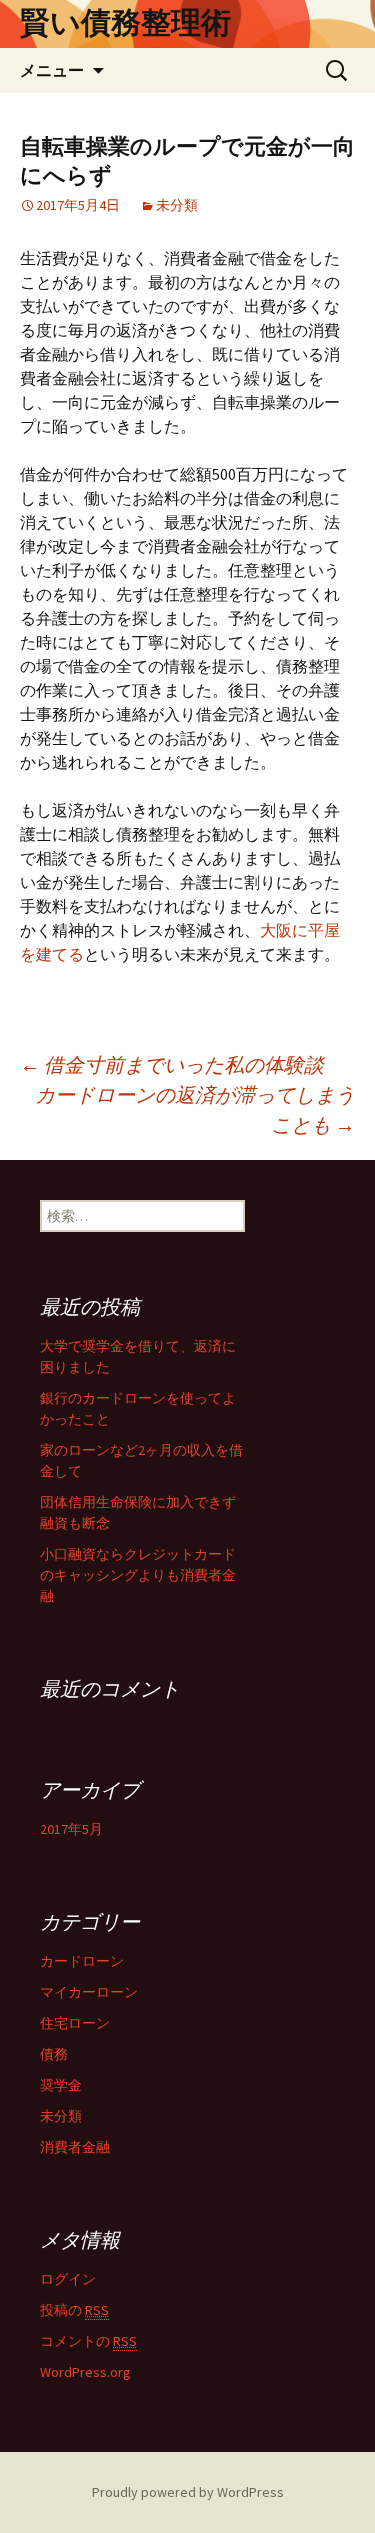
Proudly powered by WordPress (188, 2492)
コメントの (88, 2341)
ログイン (68, 2279)
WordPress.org (85, 2372)
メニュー (52, 70)
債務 (54, 2054)
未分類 (177, 205)
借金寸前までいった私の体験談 (172, 1064)
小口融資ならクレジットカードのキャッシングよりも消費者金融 (138, 1575)
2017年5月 (71, 1829)
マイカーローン (89, 1992)
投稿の (74, 2310)
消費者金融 (75, 2147)
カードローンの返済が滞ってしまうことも (195, 1109)
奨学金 (61, 2085)
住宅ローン (75, 2023)
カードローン (82, 1961)
